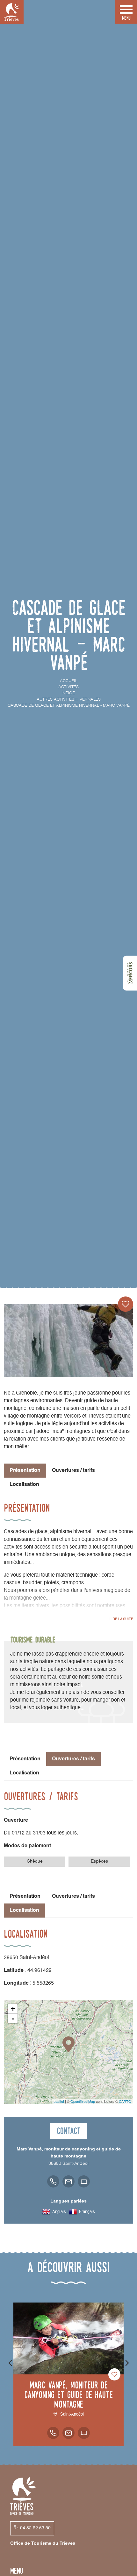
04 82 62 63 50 (35, 2528)
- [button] (13, 2019)
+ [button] (13, 2009)
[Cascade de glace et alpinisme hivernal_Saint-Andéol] (68, 1340)
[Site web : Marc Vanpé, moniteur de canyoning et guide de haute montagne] (84, 2433)
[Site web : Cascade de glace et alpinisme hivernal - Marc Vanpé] (84, 2181)
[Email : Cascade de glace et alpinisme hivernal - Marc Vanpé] (68, 2181)
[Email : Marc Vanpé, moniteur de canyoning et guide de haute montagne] (68, 2433)
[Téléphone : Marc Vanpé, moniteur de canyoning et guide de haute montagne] (53, 2433)
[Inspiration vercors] (130, 973)
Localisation (24, 1485)
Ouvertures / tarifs (73, 1471)
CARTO (125, 2101)
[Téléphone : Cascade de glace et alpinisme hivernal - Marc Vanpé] (53, 2181)
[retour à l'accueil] (12, 12)
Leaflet (59, 2101)
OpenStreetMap (83, 2101)
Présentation (25, 1759)
